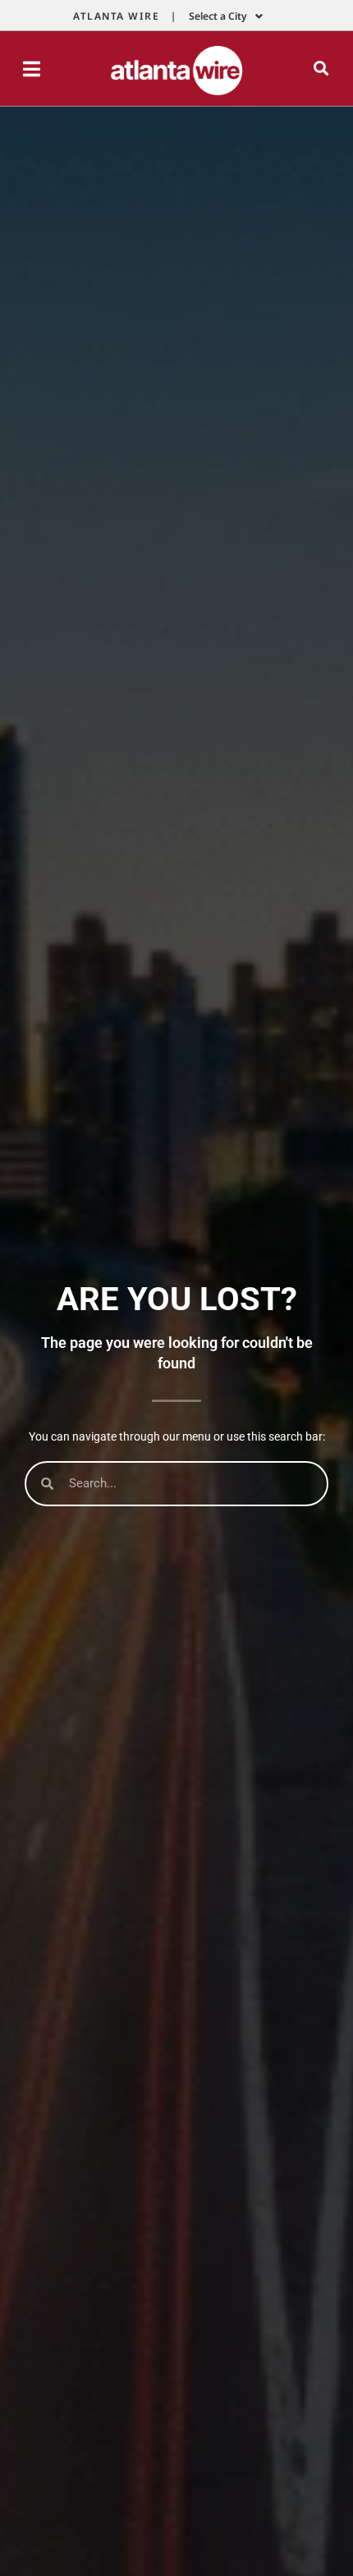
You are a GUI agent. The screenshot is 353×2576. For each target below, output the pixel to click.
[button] (321, 69)
